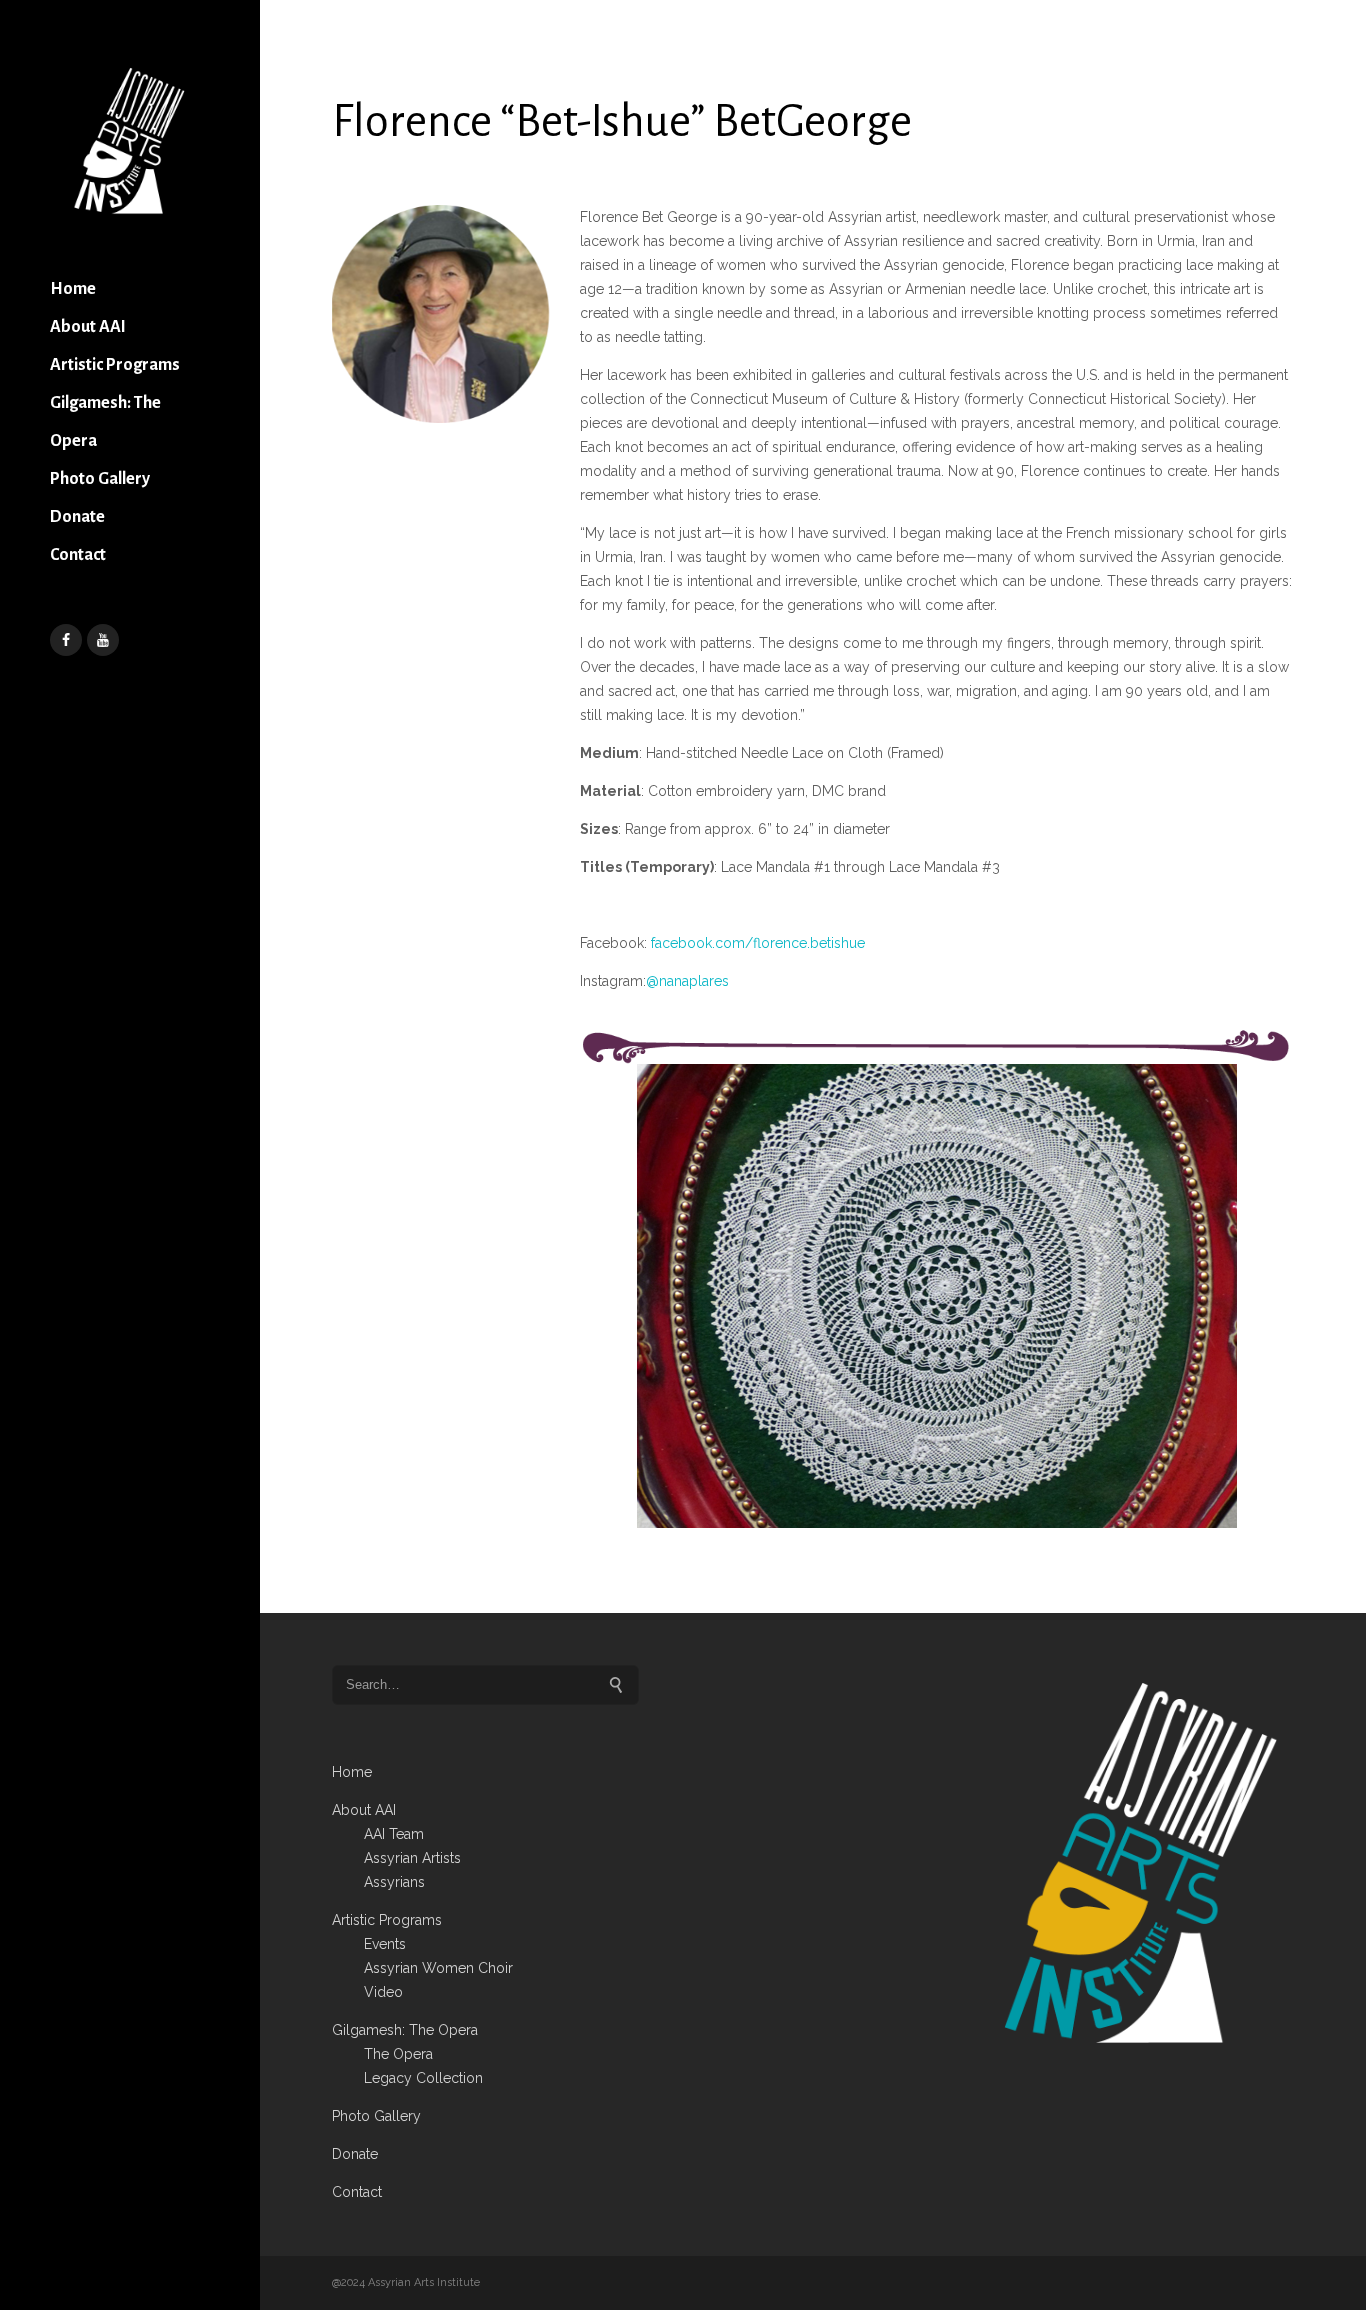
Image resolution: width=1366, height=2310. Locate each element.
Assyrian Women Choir (438, 1968)
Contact (78, 555)
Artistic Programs (115, 365)
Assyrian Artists (412, 1858)
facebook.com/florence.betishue (758, 943)
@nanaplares (687, 981)
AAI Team (394, 1834)
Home (73, 289)
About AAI (88, 327)
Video (383, 1992)
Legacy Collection (423, 2078)
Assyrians (394, 1882)
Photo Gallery (100, 479)
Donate (77, 517)
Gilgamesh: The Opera (105, 422)
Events (385, 1944)
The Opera (398, 2054)
